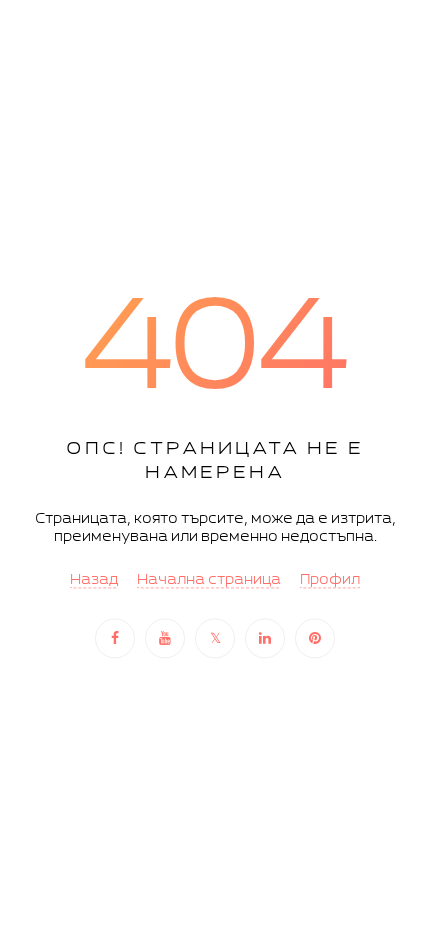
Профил (330, 580)
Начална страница (209, 580)
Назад (94, 580)
